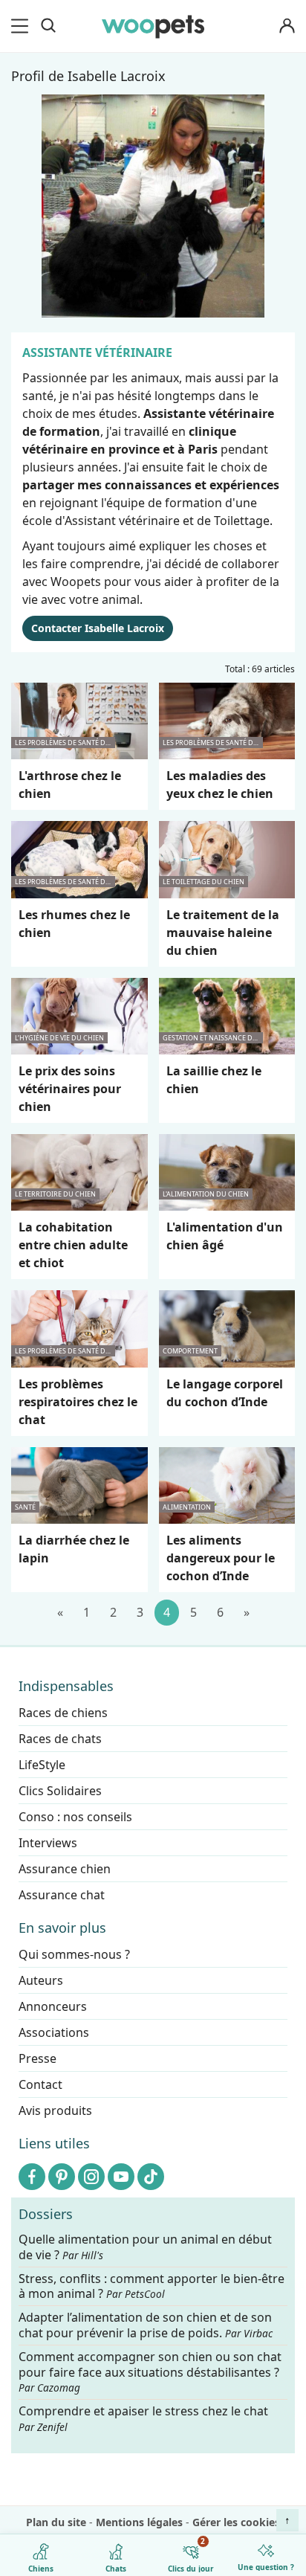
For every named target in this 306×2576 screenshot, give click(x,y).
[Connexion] (287, 26)
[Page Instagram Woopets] (91, 2177)
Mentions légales (139, 2522)
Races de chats (60, 1739)
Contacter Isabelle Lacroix (98, 628)
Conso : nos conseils (75, 1817)
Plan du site (56, 2522)
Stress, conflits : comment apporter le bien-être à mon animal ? (152, 2286)
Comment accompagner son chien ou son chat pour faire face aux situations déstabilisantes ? (150, 2372)
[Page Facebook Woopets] (32, 2177)
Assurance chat (62, 1895)
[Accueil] (153, 26)
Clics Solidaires (60, 1791)
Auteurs (41, 1980)
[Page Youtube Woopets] (121, 2177)
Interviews (48, 1843)
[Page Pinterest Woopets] (62, 2177)
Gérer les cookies (236, 2522)
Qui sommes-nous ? (74, 1954)
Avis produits (55, 2110)
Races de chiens (63, 1713)
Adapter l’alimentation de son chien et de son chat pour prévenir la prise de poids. (146, 2325)
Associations (54, 2032)
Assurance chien (65, 1869)
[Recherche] (48, 26)
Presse (38, 2058)
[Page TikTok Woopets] (151, 2177)
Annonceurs (53, 2006)
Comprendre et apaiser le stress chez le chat (143, 2418)
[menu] (22, 26)
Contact (40, 2084)
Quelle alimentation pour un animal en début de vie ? (145, 2247)
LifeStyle (42, 1765)
